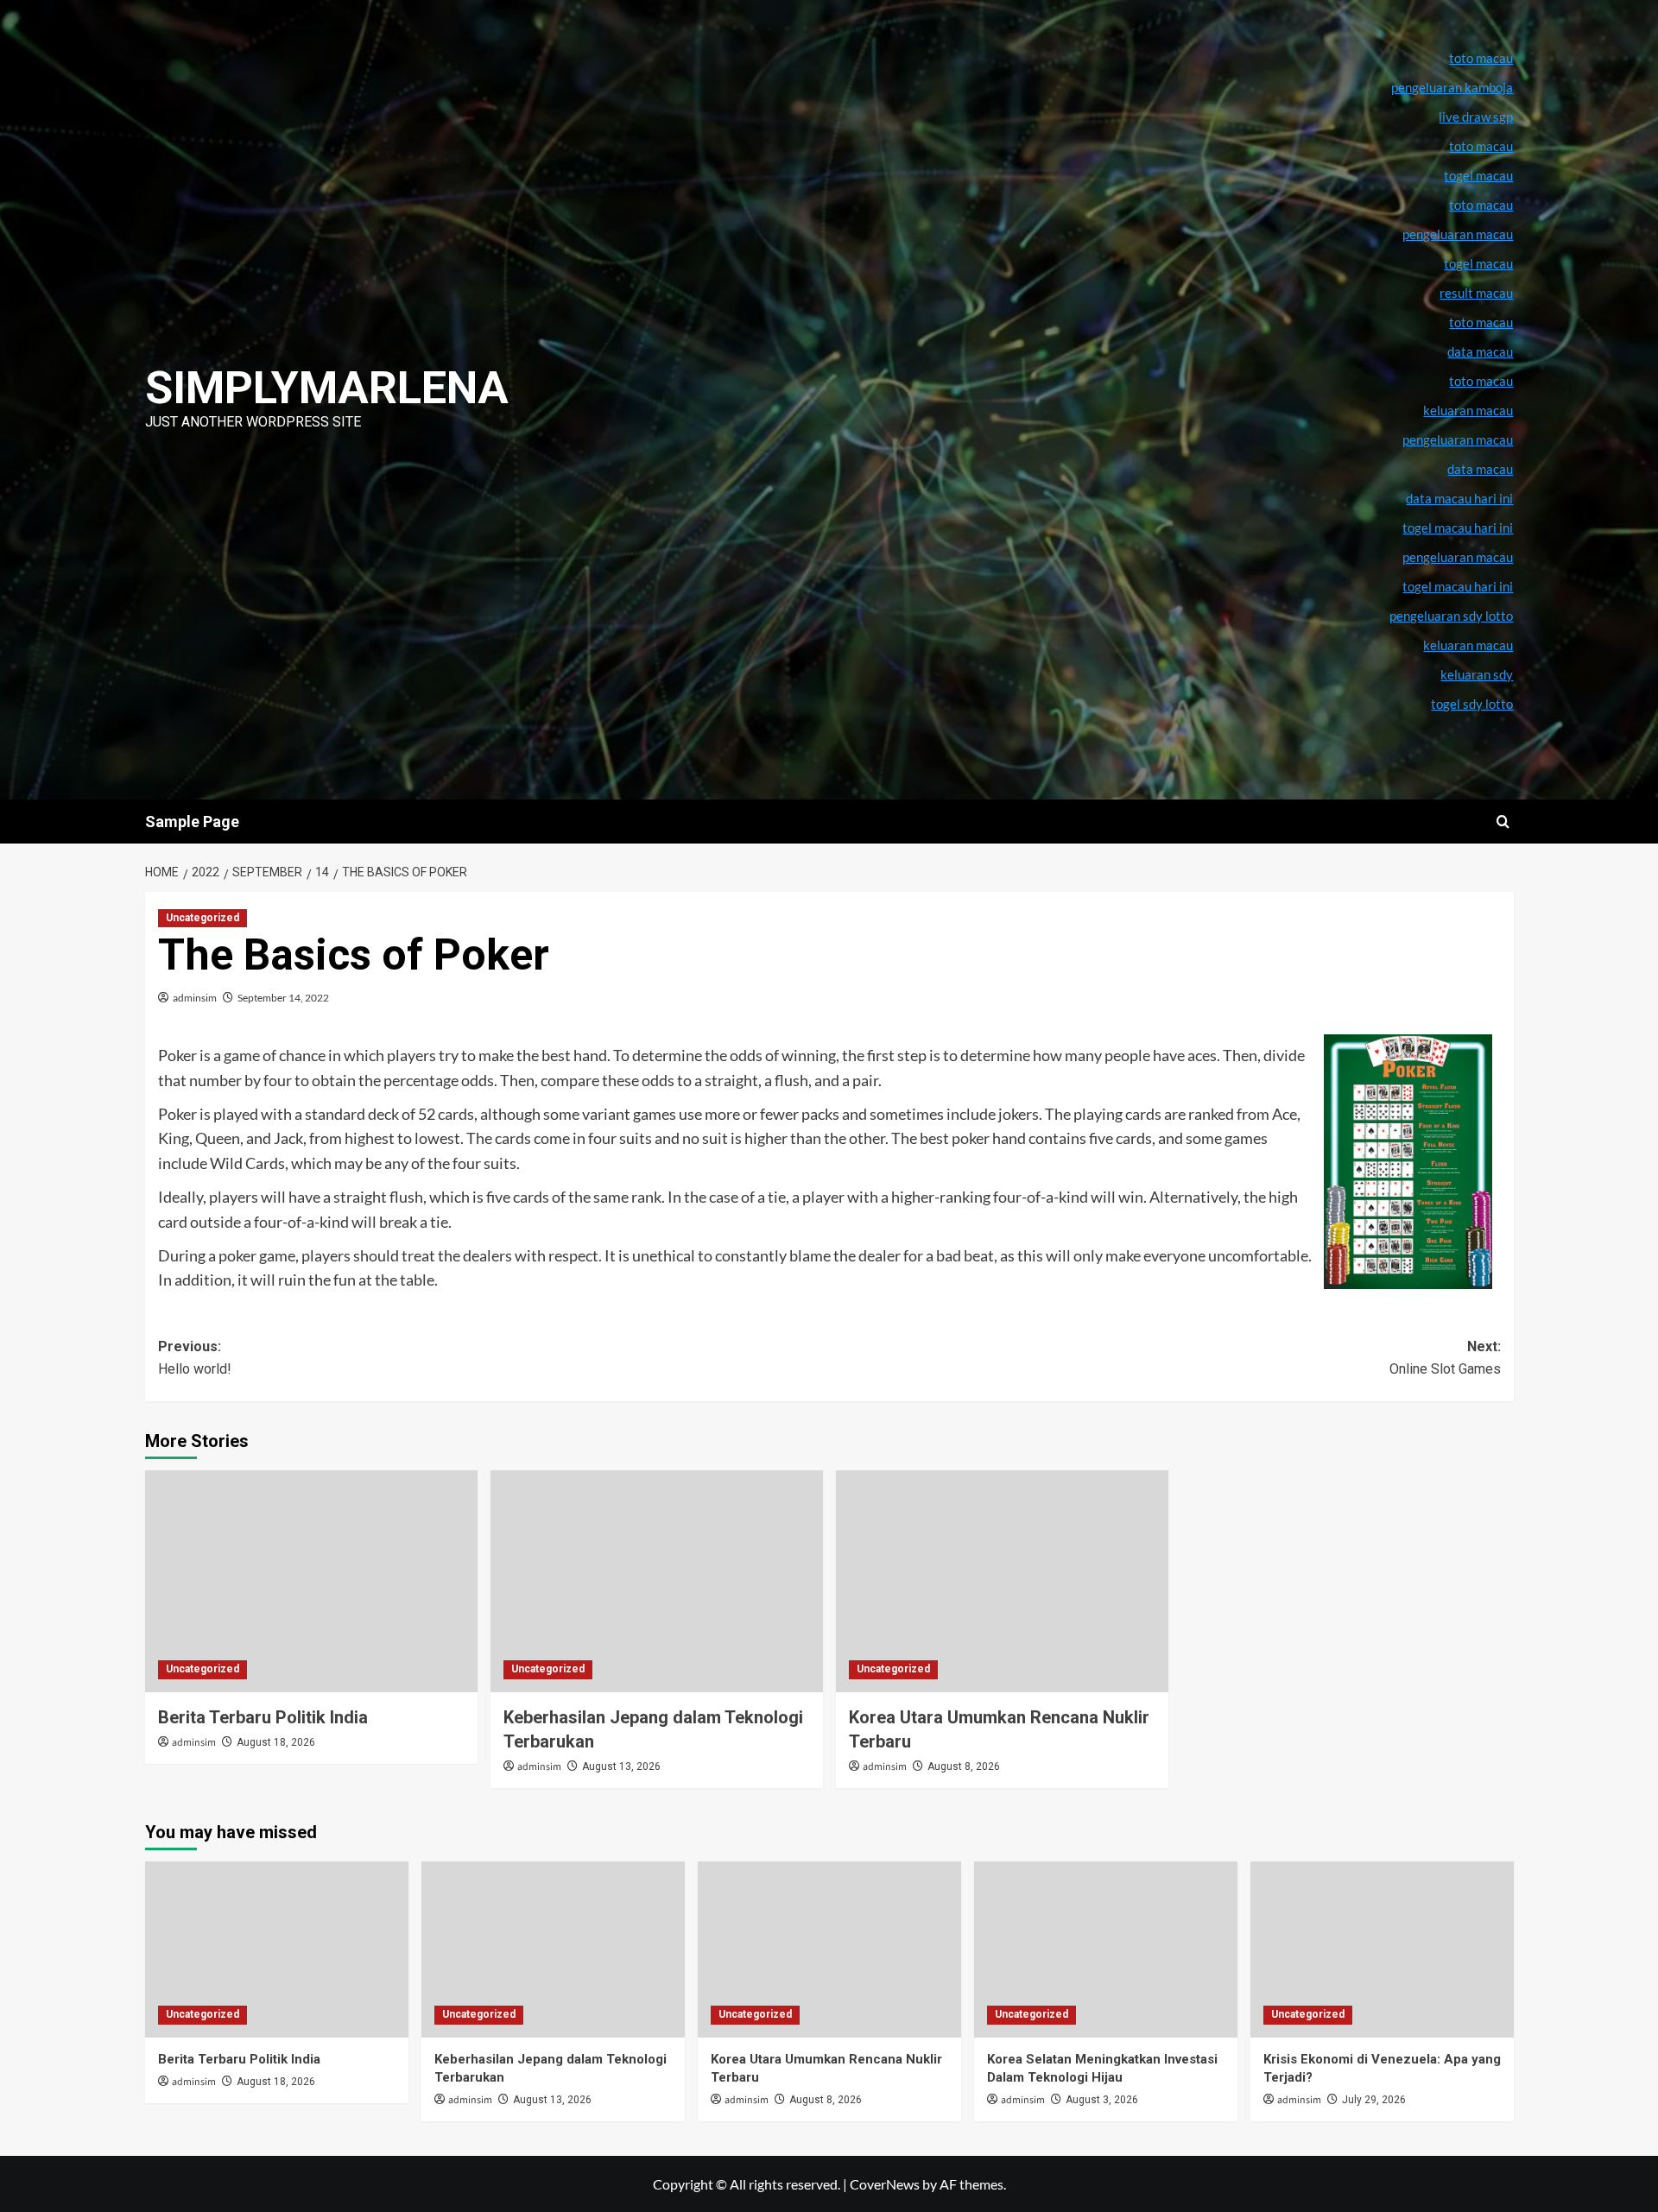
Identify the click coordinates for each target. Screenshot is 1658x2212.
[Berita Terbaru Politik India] (311, 1581)
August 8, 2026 (964, 1766)
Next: (1445, 1358)
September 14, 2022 (283, 998)
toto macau (1481, 381)
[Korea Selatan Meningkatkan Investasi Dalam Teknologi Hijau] (1106, 1949)
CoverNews (885, 2184)
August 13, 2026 (621, 1766)
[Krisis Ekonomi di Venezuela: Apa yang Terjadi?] (1382, 1949)
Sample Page (192, 822)
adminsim (195, 998)
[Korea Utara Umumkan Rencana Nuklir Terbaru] (1002, 1581)
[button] (1503, 822)
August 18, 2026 (276, 1742)
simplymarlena (327, 388)
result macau (1476, 293)
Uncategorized (203, 918)
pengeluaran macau (1458, 439)
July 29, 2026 (1374, 2100)
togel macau (1478, 263)
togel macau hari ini (1458, 586)
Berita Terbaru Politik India (263, 1717)
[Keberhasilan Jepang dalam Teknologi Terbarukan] (657, 1581)
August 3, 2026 (1102, 2100)
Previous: (195, 1358)
